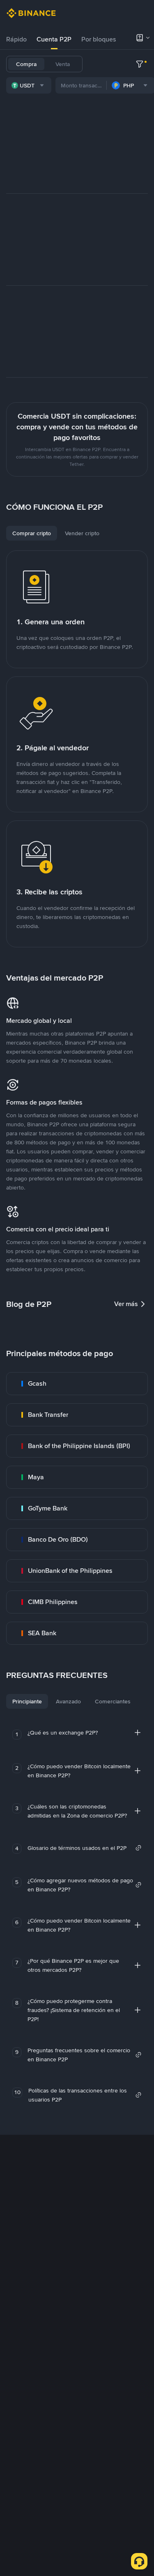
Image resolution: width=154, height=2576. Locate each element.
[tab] (16, 39)
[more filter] (140, 64)
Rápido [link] (16, 39)
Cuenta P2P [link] (54, 39)
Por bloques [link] (99, 39)
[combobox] (29, 85)
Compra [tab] (26, 64)
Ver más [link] (126, 1304)
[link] (77, 1384)
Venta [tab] (63, 64)
